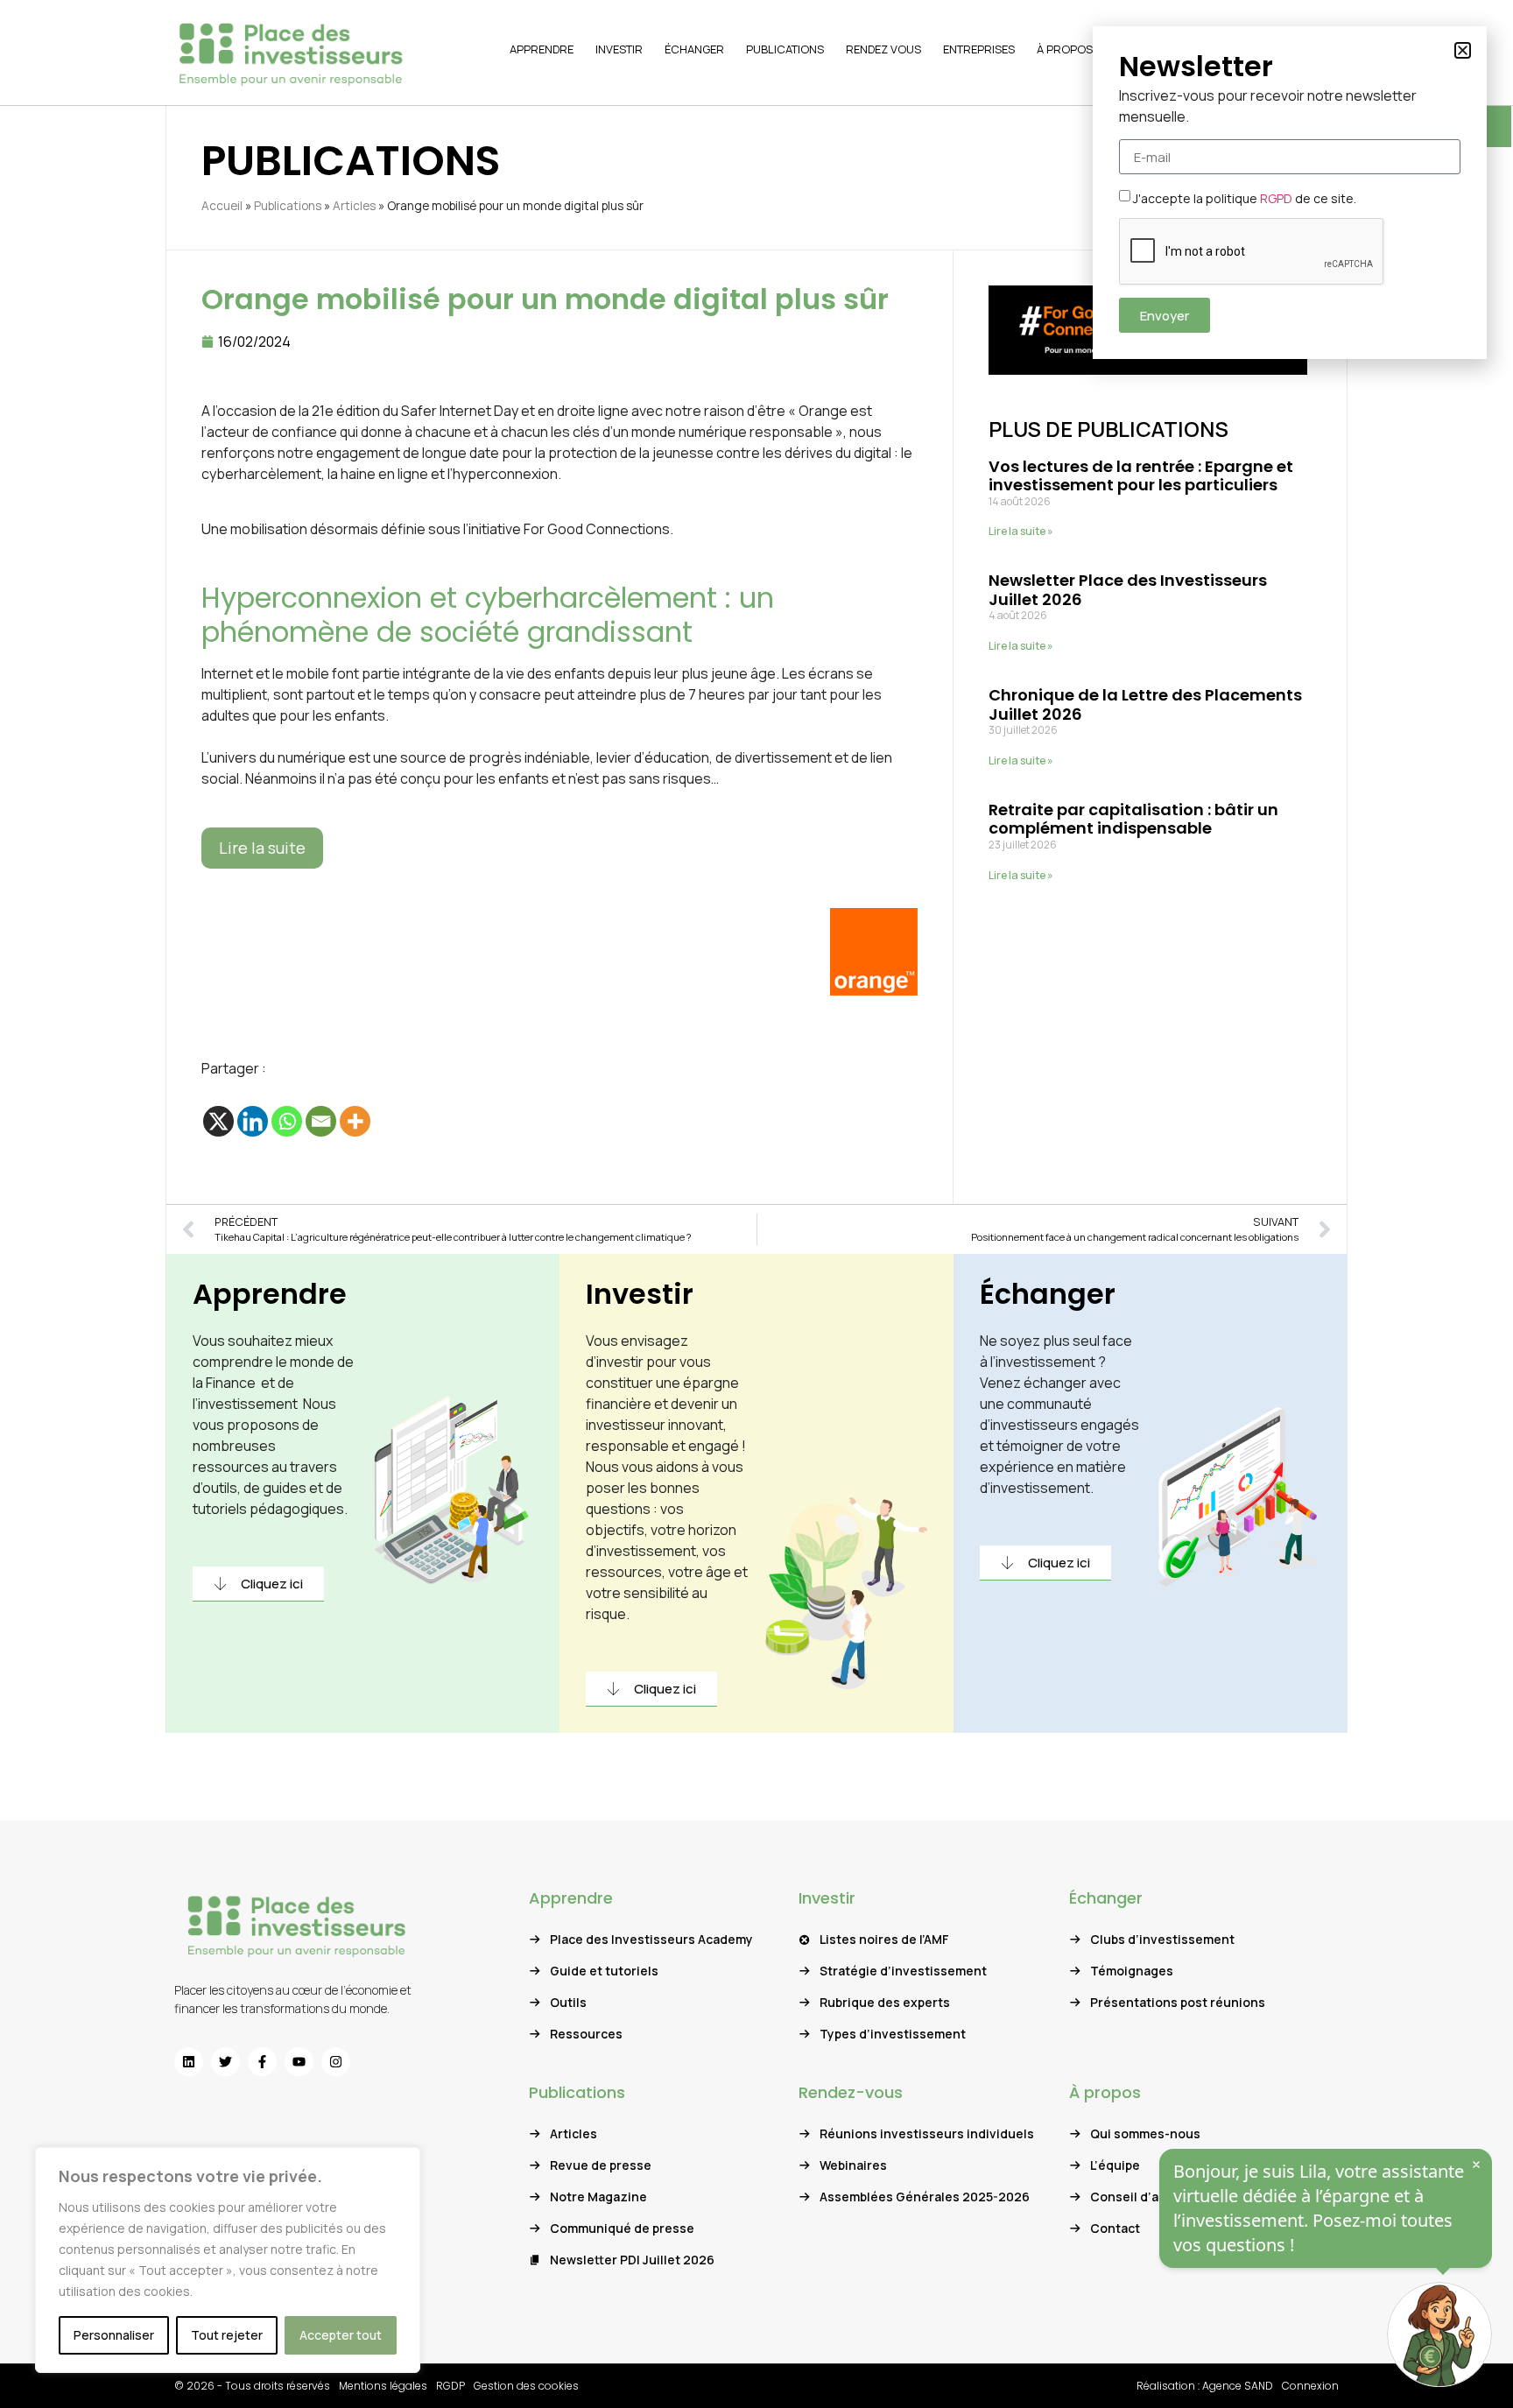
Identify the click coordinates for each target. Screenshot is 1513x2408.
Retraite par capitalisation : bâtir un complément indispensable (1133, 819)
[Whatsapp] (287, 1121)
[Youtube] (299, 2062)
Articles (354, 206)
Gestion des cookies (526, 2386)
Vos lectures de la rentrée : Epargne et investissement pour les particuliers (1141, 476)
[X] (218, 1121)
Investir (640, 1294)
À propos (1105, 2092)
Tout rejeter (227, 2335)
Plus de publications (1108, 429)
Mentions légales (383, 2386)
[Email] (321, 1121)
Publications (288, 206)
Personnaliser (114, 2335)
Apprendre (270, 1294)
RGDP (450, 2386)
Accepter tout (341, 2335)
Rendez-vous (851, 2092)
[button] (1463, 50)
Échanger (1048, 1294)
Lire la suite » (1021, 531)
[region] (228, 2260)
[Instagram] (336, 2062)
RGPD (1276, 198)
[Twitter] (225, 2062)
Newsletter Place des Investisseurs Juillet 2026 (1128, 590)
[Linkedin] (253, 1121)
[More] (355, 1121)
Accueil (222, 206)
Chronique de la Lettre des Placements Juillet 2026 (1145, 704)
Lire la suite (262, 848)
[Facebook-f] (262, 2062)
